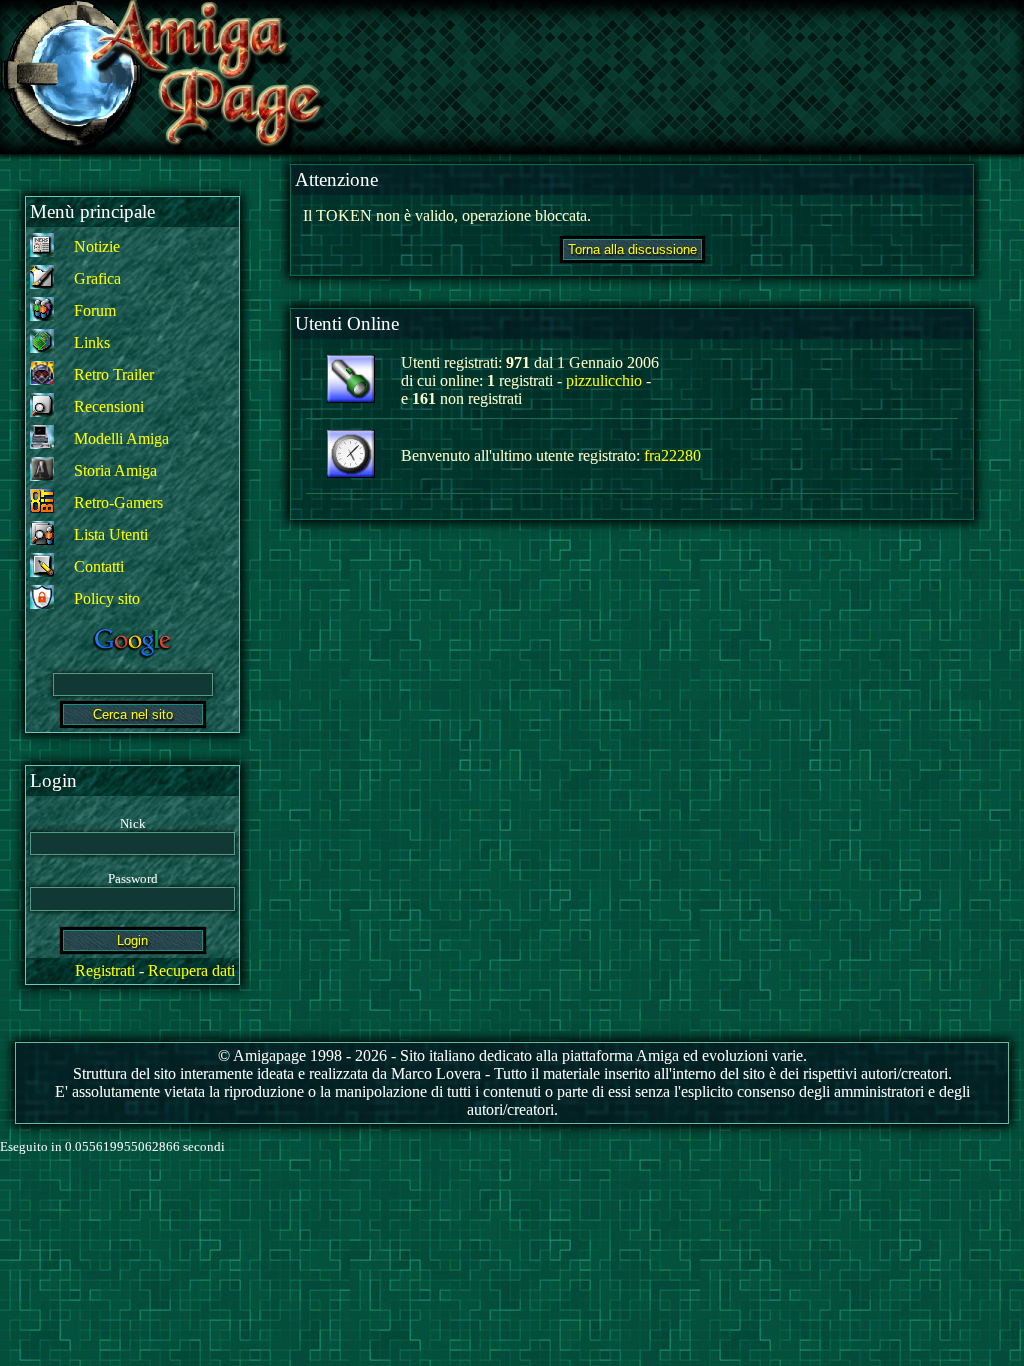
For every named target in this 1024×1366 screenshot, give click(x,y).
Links (92, 342)
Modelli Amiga (121, 438)
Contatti (99, 566)
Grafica (97, 278)
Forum (95, 310)
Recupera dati (191, 970)
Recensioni (109, 406)
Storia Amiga (115, 470)
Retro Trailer (114, 374)
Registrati (105, 970)
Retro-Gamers (118, 502)
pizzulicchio (604, 380)
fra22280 (672, 455)
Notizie (97, 246)
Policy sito (107, 598)
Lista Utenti (111, 534)
